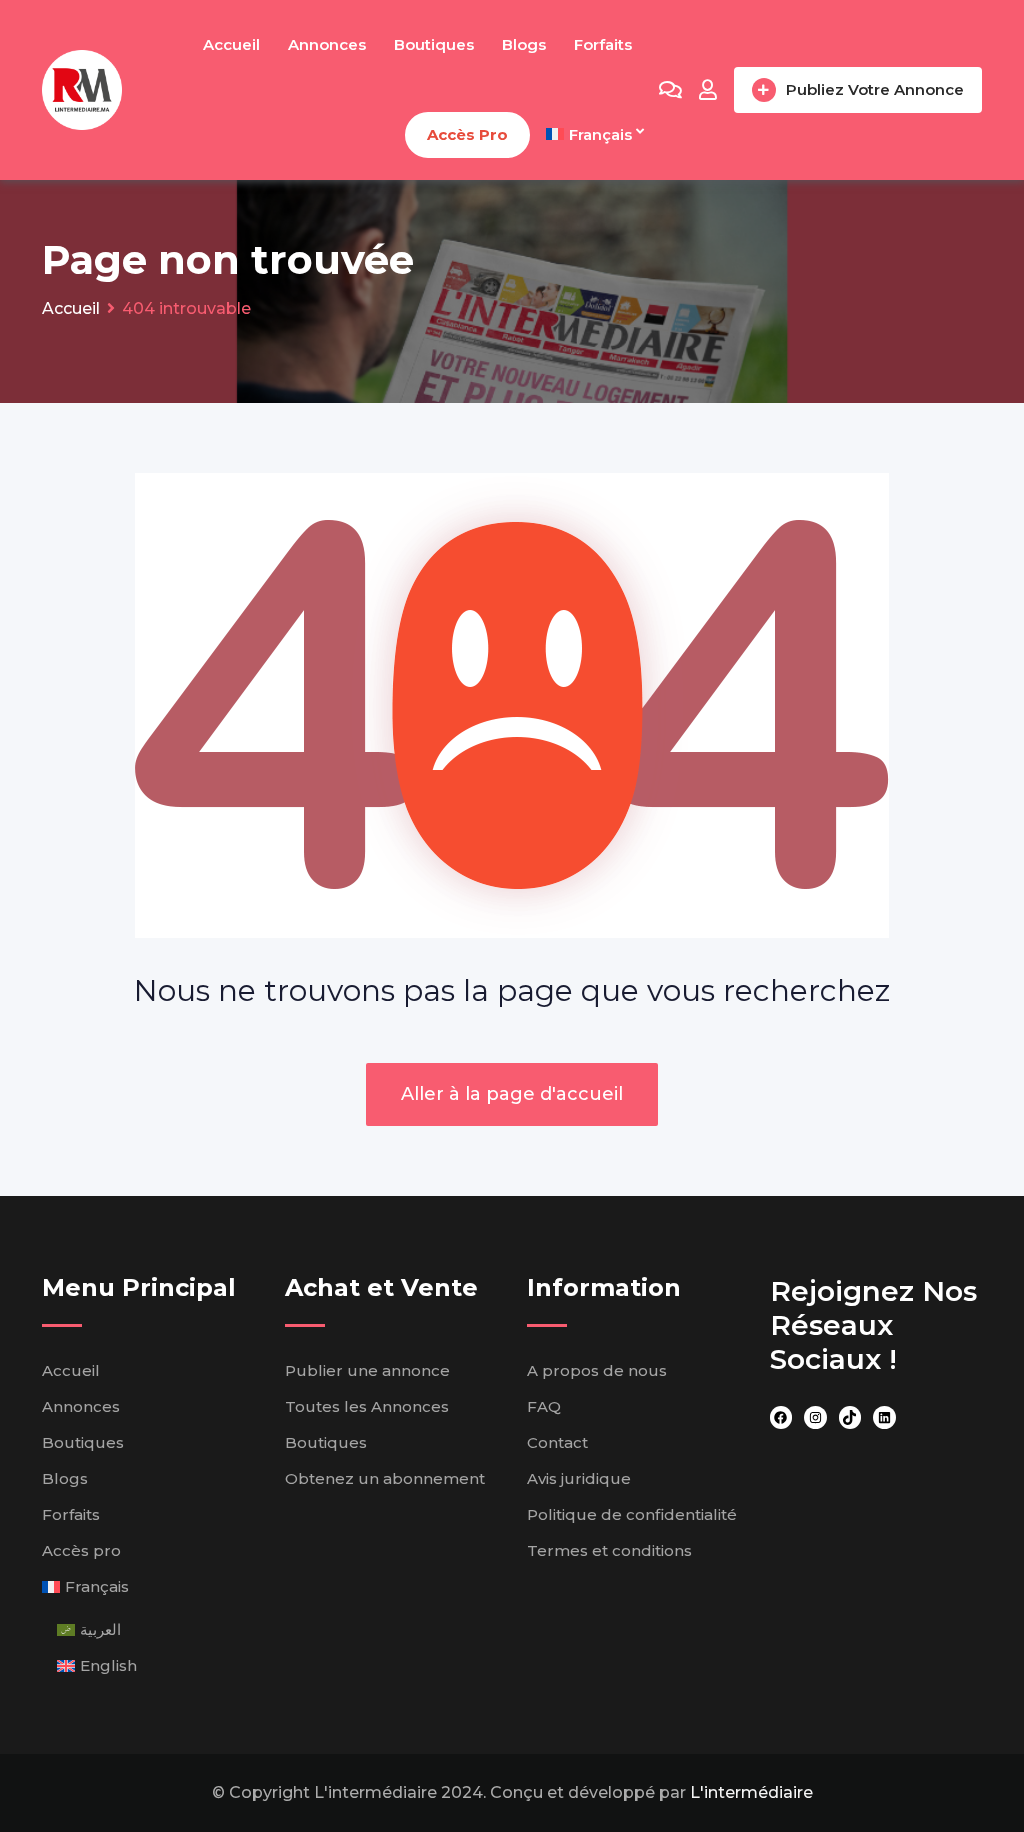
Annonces (327, 44)
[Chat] (670, 90)
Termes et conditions (609, 1550)
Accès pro (467, 134)
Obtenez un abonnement (385, 1478)
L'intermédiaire (751, 1792)
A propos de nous (597, 1370)
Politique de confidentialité (632, 1514)
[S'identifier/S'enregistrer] (708, 90)
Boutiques (434, 44)
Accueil (231, 44)
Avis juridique (579, 1478)
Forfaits (603, 44)
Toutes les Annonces (367, 1406)
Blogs (524, 44)
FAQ (544, 1406)
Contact (557, 1442)
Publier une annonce (367, 1370)
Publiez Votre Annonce (875, 89)
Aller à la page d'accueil (512, 1094)
